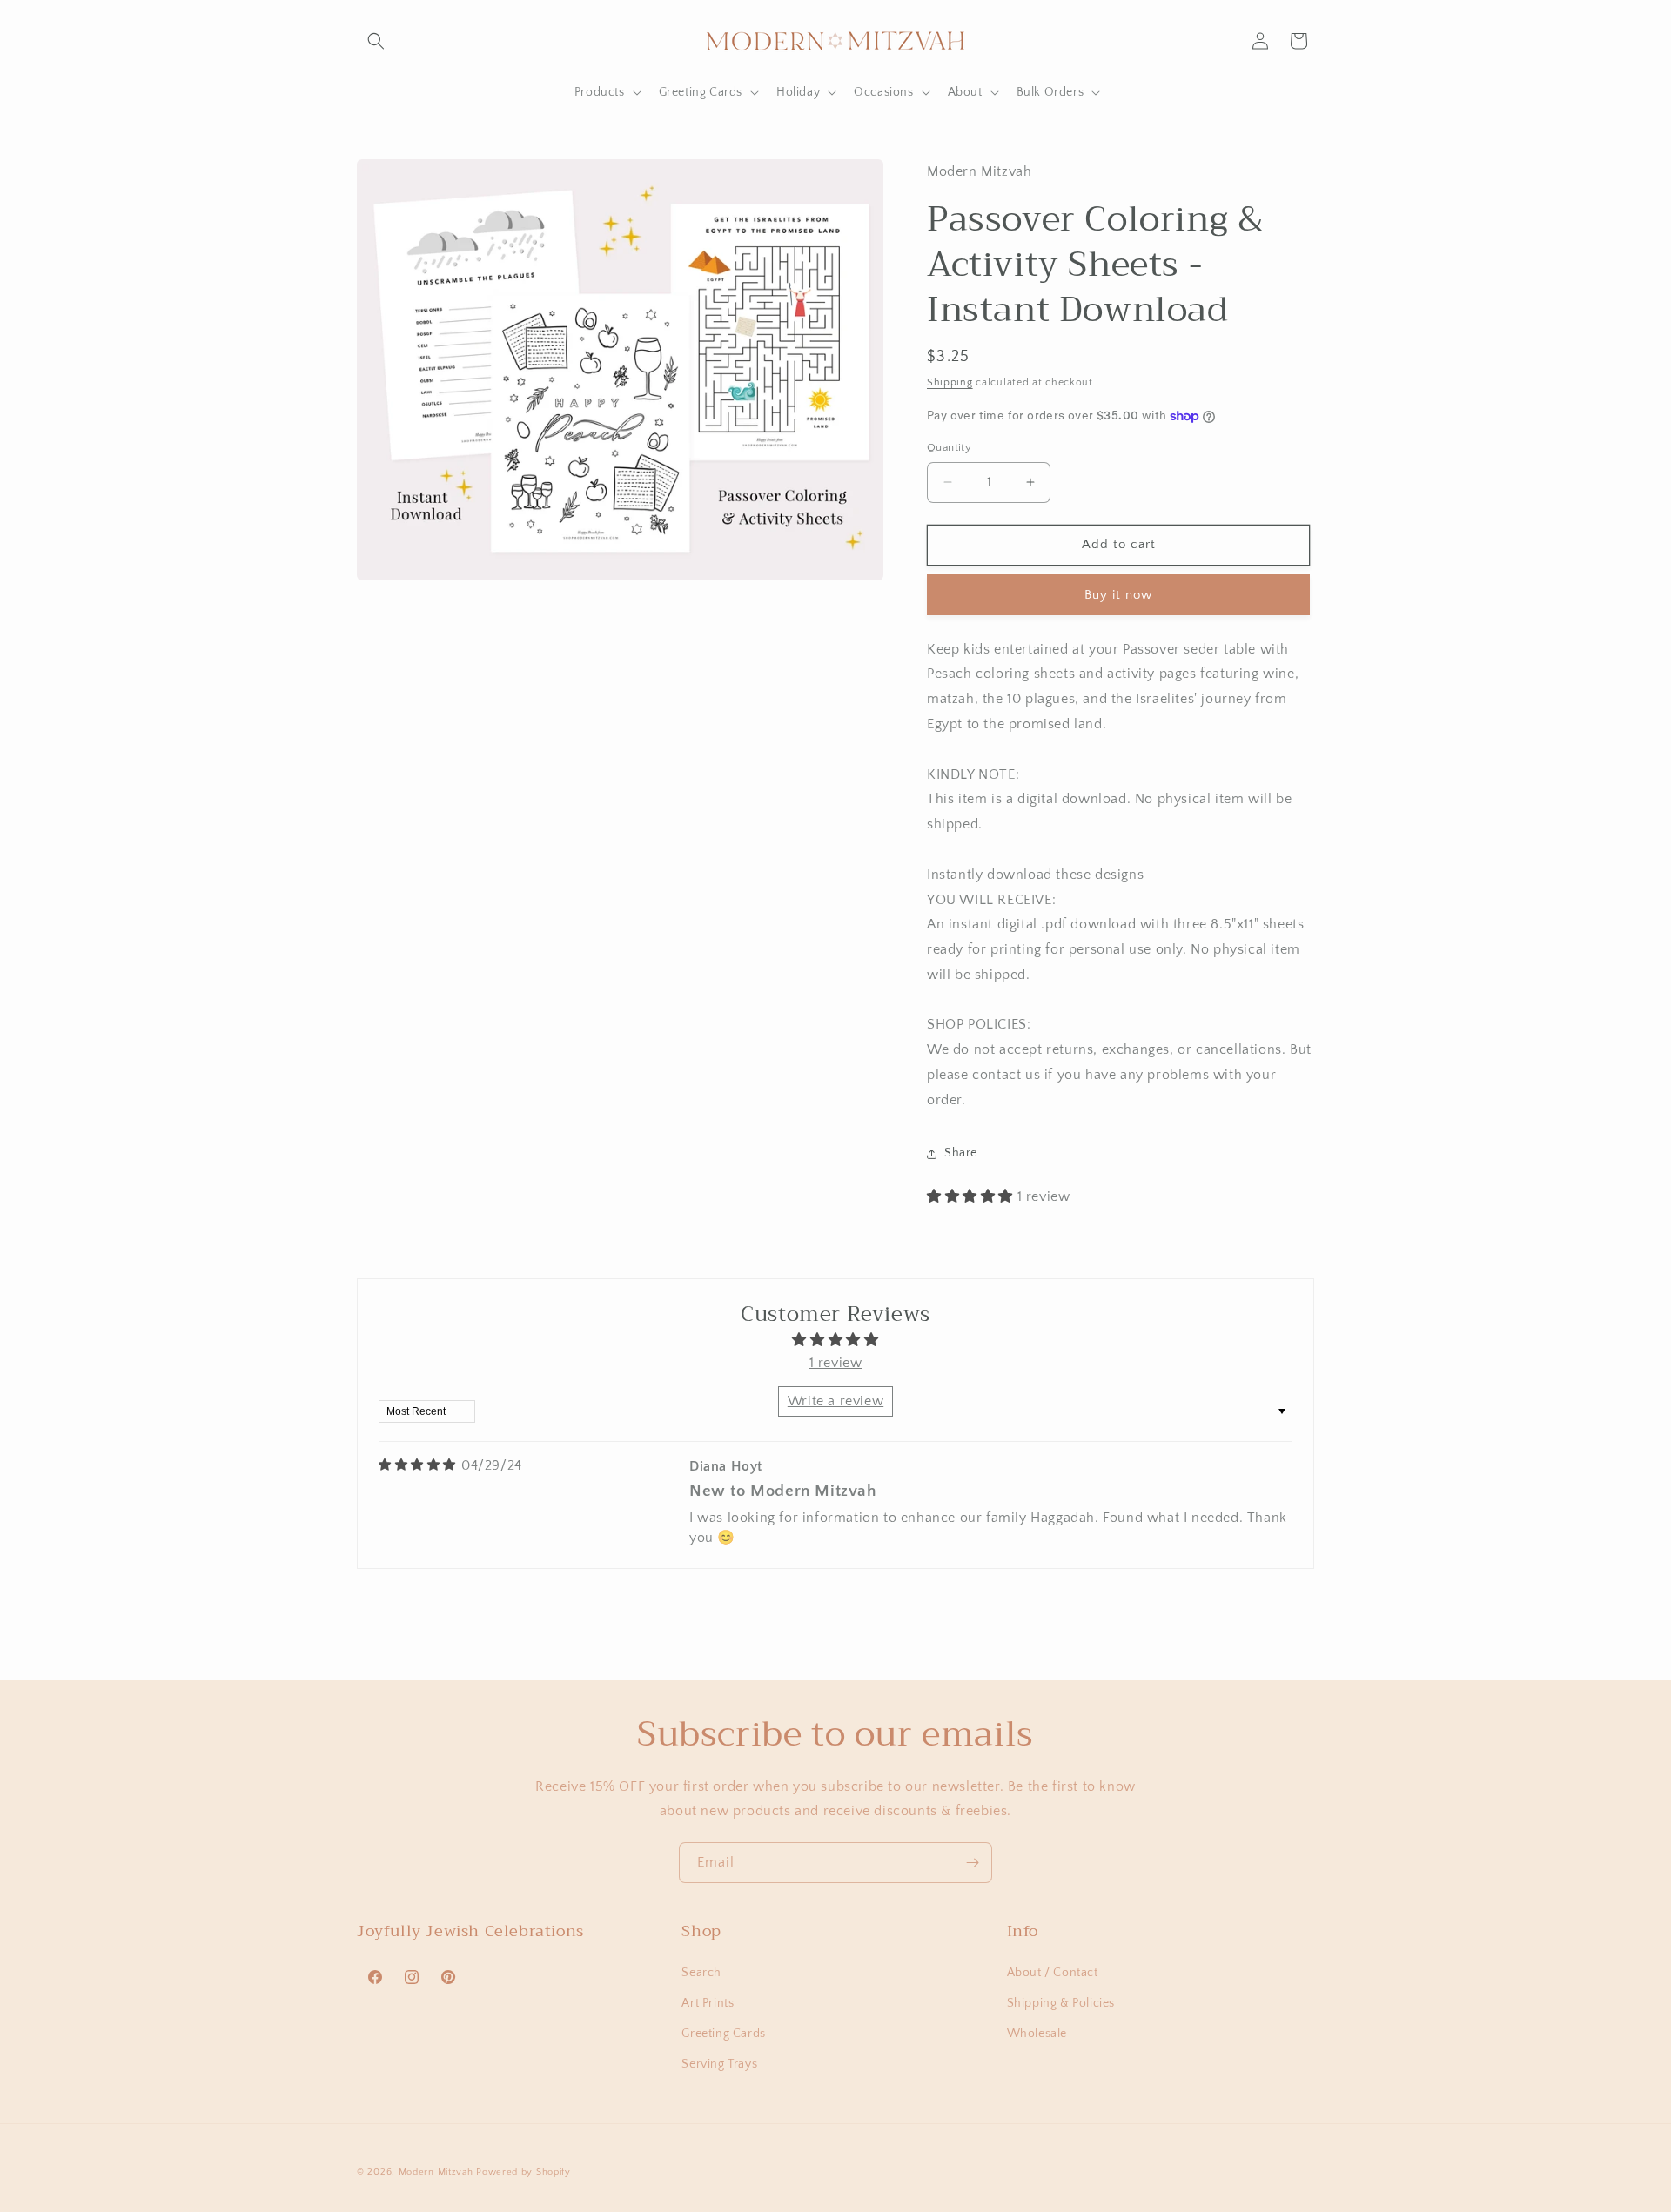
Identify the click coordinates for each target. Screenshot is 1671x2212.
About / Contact (1053, 1972)
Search (701, 1972)
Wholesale (1037, 2033)
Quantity (949, 447)
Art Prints (708, 2002)
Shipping (950, 382)
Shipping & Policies (1061, 2002)
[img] (417, 1465)
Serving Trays (719, 2064)
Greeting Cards (723, 2033)
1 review (836, 1363)
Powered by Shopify (523, 2172)
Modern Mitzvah (436, 2172)
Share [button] (961, 1153)
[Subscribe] (972, 1863)
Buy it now (1118, 595)
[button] (376, 41)
